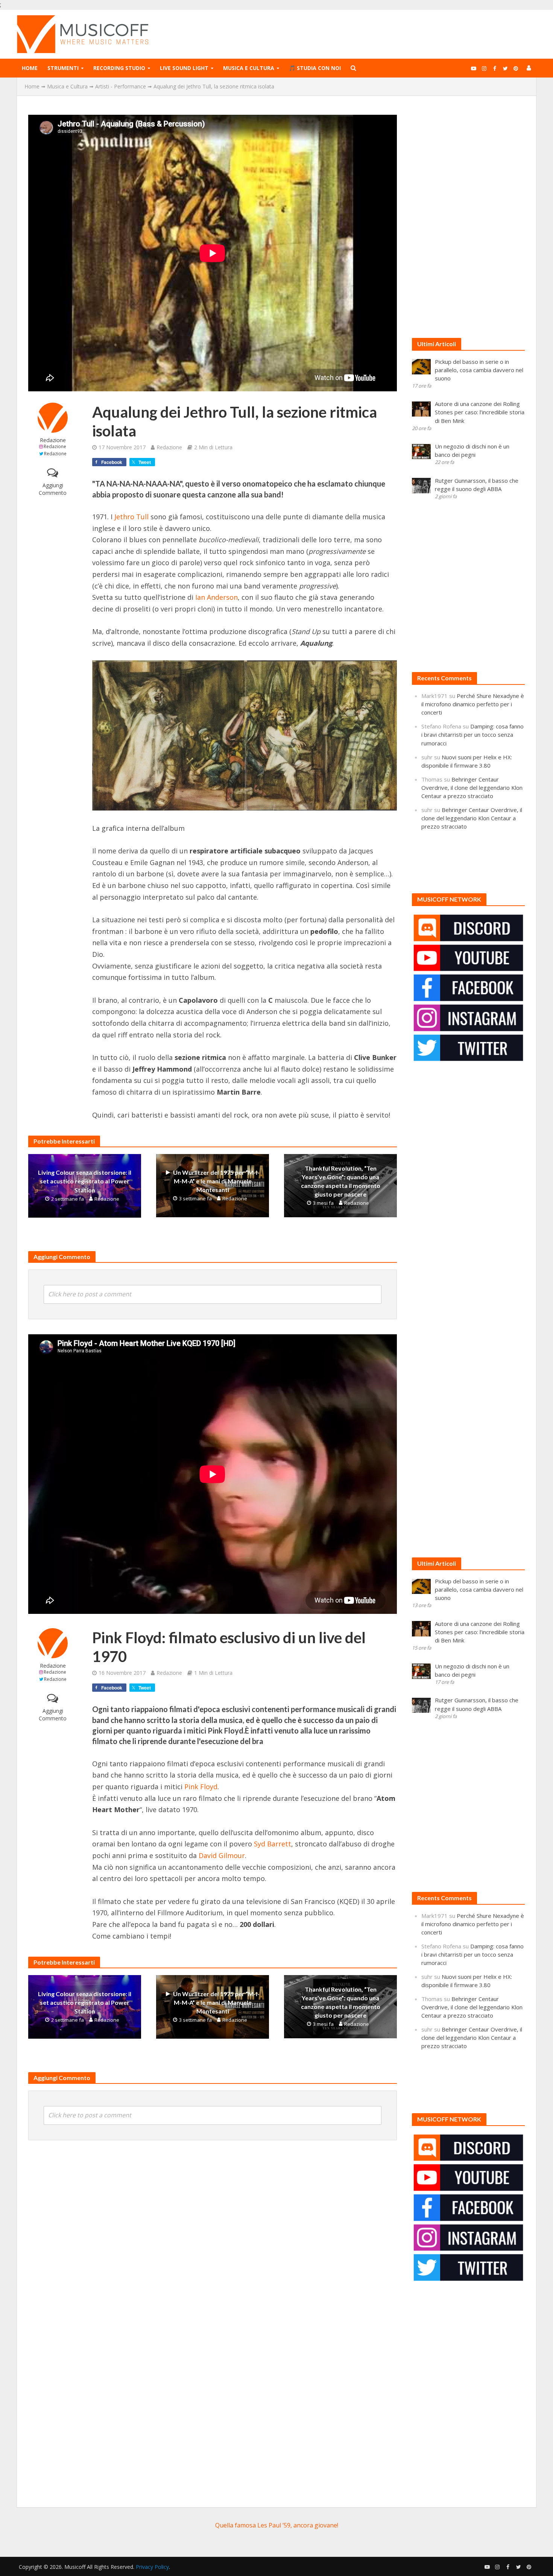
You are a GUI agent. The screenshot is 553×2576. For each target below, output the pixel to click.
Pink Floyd (201, 1787)
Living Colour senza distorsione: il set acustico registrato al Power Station (85, 1181)
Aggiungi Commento (53, 489)
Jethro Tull (131, 517)
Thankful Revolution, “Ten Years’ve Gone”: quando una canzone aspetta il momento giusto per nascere (341, 1181)
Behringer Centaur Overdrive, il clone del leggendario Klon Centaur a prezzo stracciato (472, 788)
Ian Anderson (216, 597)
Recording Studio (119, 68)
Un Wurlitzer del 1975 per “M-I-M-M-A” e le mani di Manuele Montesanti (216, 1181)
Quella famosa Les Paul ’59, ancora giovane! (277, 2525)
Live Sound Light (184, 68)
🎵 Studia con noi (315, 68)
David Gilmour (222, 1855)
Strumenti (63, 68)
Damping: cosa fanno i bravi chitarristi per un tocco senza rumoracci (472, 734)
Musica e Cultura (249, 68)
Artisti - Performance (121, 86)
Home (30, 68)
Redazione (53, 440)
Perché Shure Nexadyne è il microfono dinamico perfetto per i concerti (473, 704)
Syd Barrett (273, 1844)
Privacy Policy (152, 2567)
